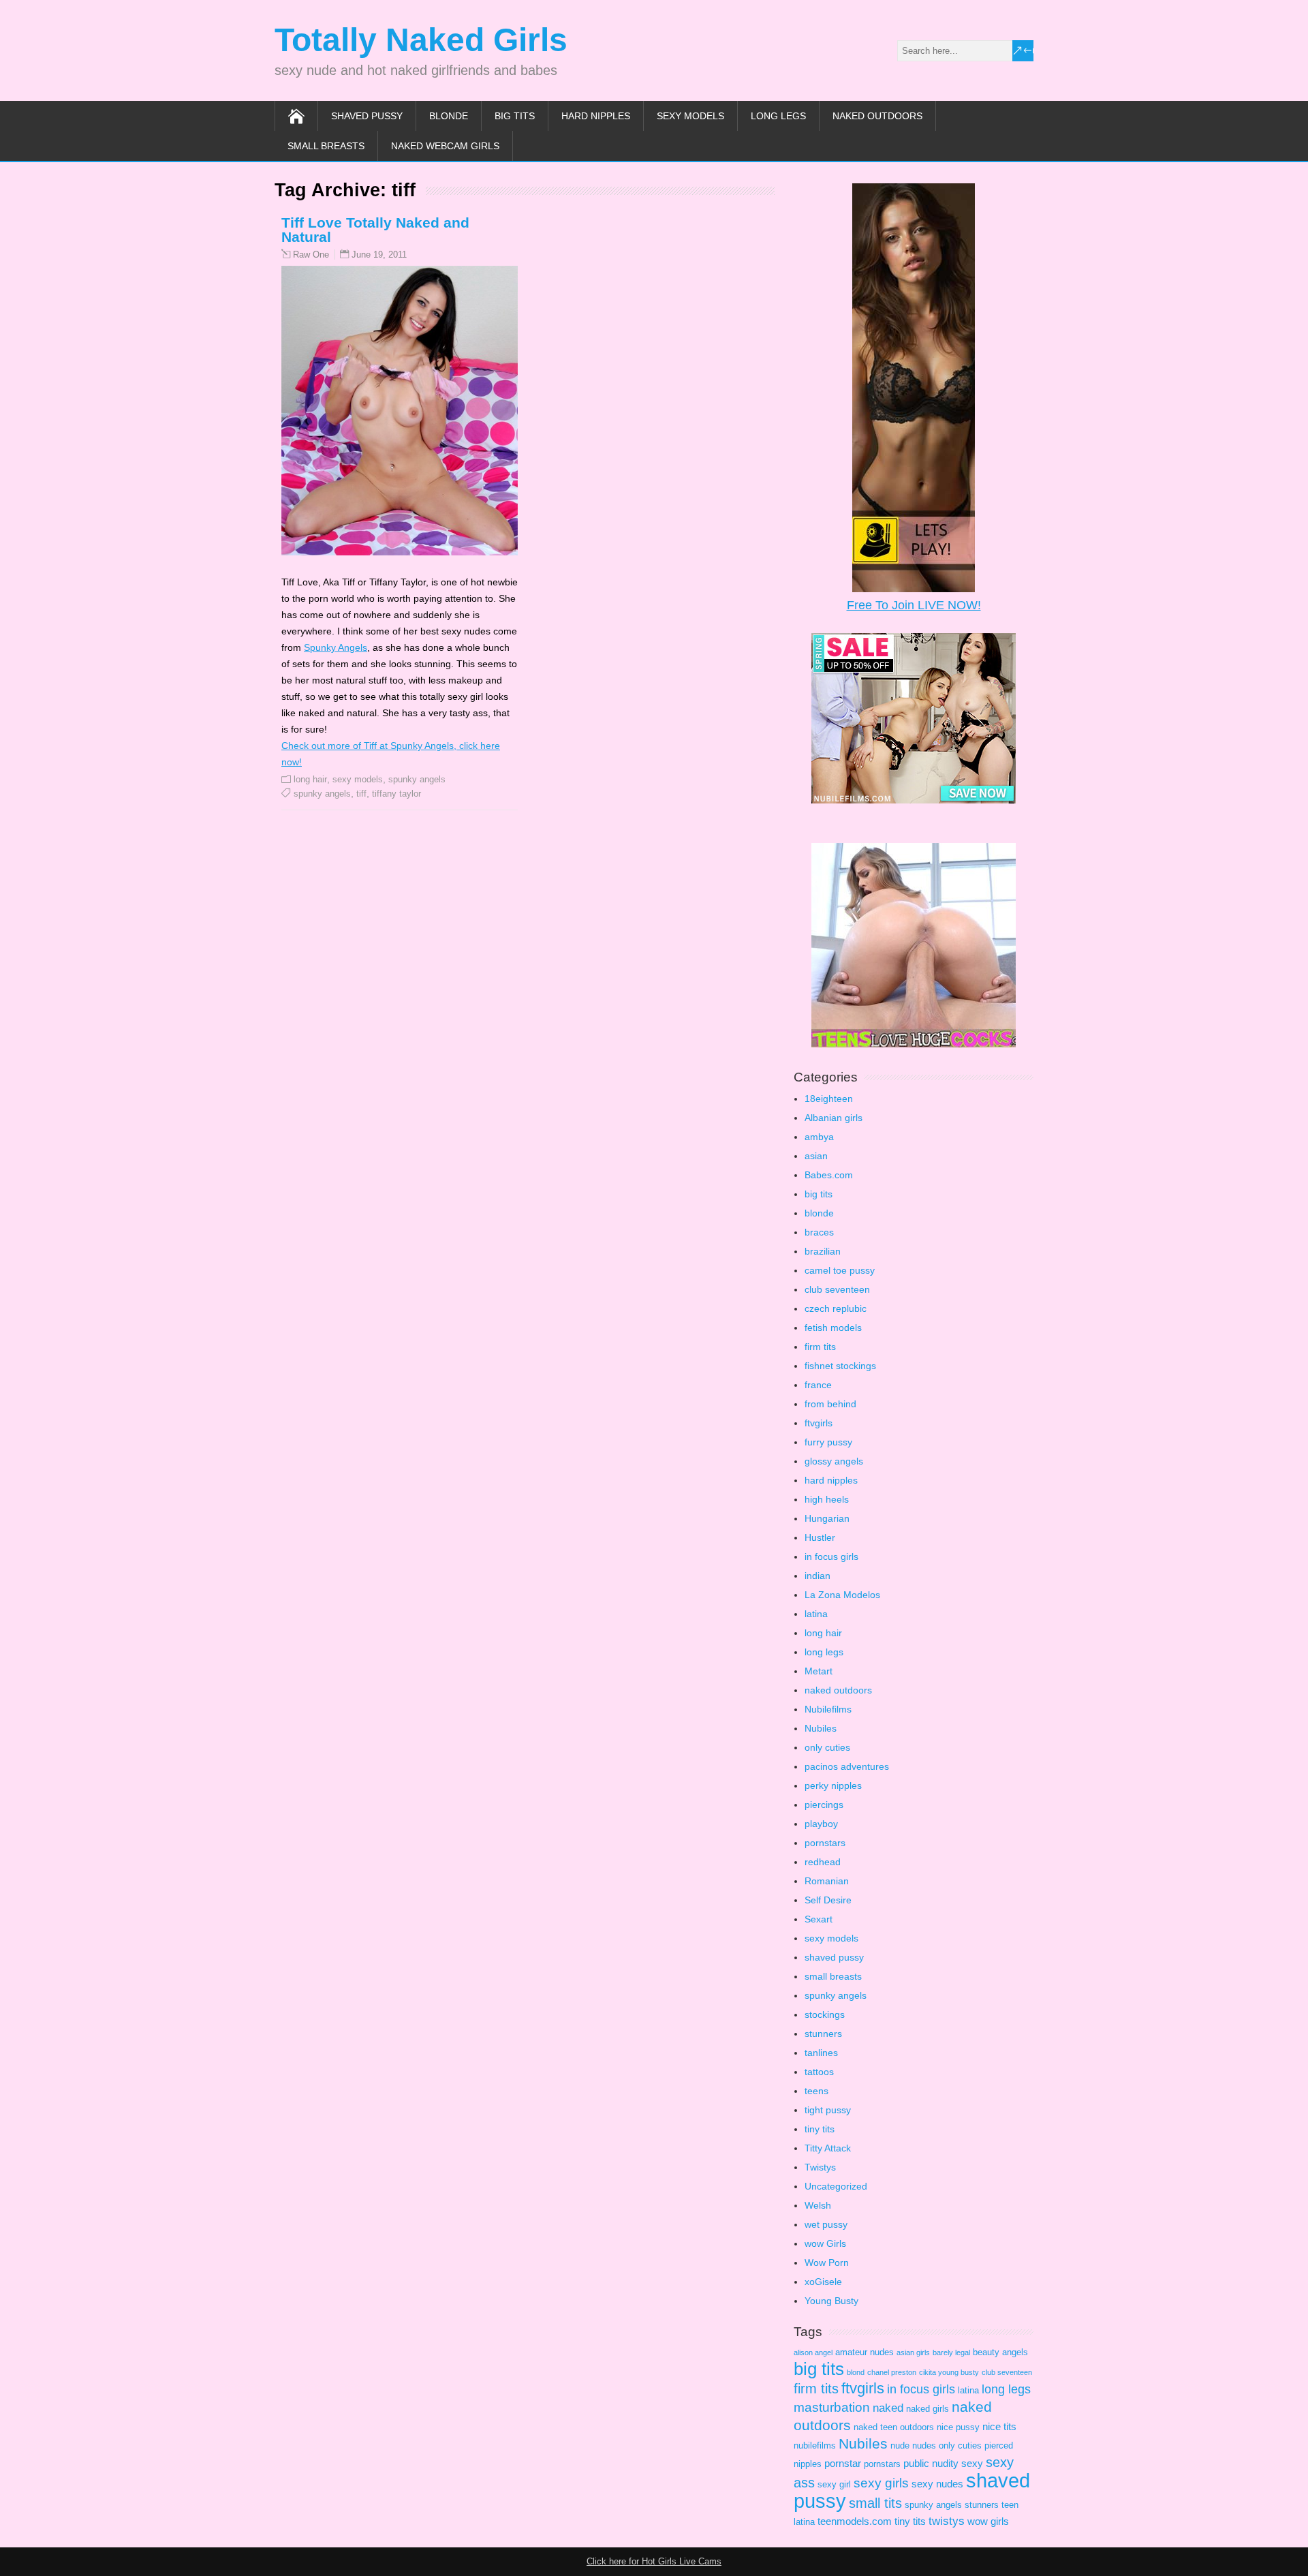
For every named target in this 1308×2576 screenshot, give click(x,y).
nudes (924, 2445)
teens (816, 2091)
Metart (819, 1671)
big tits (515, 116)
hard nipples (596, 116)
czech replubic (836, 1308)
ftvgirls (819, 1423)
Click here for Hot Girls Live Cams (654, 2561)
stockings (825, 2014)
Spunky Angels (336, 647)
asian (816, 1156)
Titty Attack (828, 2148)
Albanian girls (834, 1118)
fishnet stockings (840, 1366)
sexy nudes (937, 2484)
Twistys (820, 2167)
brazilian (823, 1251)
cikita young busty (949, 2372)
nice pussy (958, 2427)
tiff (361, 794)
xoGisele (823, 2282)
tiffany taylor (396, 794)
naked (888, 2408)
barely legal (951, 2352)
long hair (310, 779)
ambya (819, 1137)
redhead (823, 1862)
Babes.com (829, 1175)
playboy (821, 1824)
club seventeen (837, 1289)
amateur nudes (865, 2352)
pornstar (843, 2463)
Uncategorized (836, 2186)
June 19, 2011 (379, 255)
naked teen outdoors (894, 2427)
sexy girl (834, 2484)
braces (819, 1232)
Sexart (819, 1919)
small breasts (326, 146)
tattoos (819, 2072)
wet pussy (826, 2224)
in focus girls (831, 1557)
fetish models (833, 1328)
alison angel (813, 2352)
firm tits (820, 1347)
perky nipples (833, 1785)
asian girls (913, 2352)
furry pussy (828, 1442)
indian (817, 1576)
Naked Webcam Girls (445, 146)
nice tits (999, 2426)
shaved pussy (367, 116)
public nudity (931, 2463)
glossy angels (834, 1461)
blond (856, 2372)
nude (900, 2445)
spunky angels (417, 779)
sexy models (690, 116)
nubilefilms (815, 2445)
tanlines (821, 2053)
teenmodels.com (855, 2521)
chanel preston (892, 2372)
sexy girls (881, 2483)
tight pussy (828, 2110)
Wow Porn (827, 2263)
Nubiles (821, 1728)
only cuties (827, 1747)
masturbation (832, 2407)
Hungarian (827, 1518)
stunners (823, 2034)
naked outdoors (877, 116)
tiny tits (820, 2129)
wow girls (988, 2521)
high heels (827, 1499)
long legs (778, 116)
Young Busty (831, 2301)
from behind (830, 1404)
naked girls (928, 2409)
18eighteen (829, 1099)
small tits (875, 2503)
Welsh (818, 2205)
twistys (947, 2521)
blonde (449, 116)
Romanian (827, 1881)
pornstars (825, 1843)
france (818, 1385)
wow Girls (825, 2243)
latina (816, 1614)
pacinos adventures (847, 1766)
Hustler (820, 1537)
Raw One (311, 255)
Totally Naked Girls (421, 40)
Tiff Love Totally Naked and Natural (375, 230)
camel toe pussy (840, 1270)
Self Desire (828, 1900)
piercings (824, 1805)
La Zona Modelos (842, 1595)
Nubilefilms (828, 1709)
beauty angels (1000, 2352)
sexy (972, 2463)
